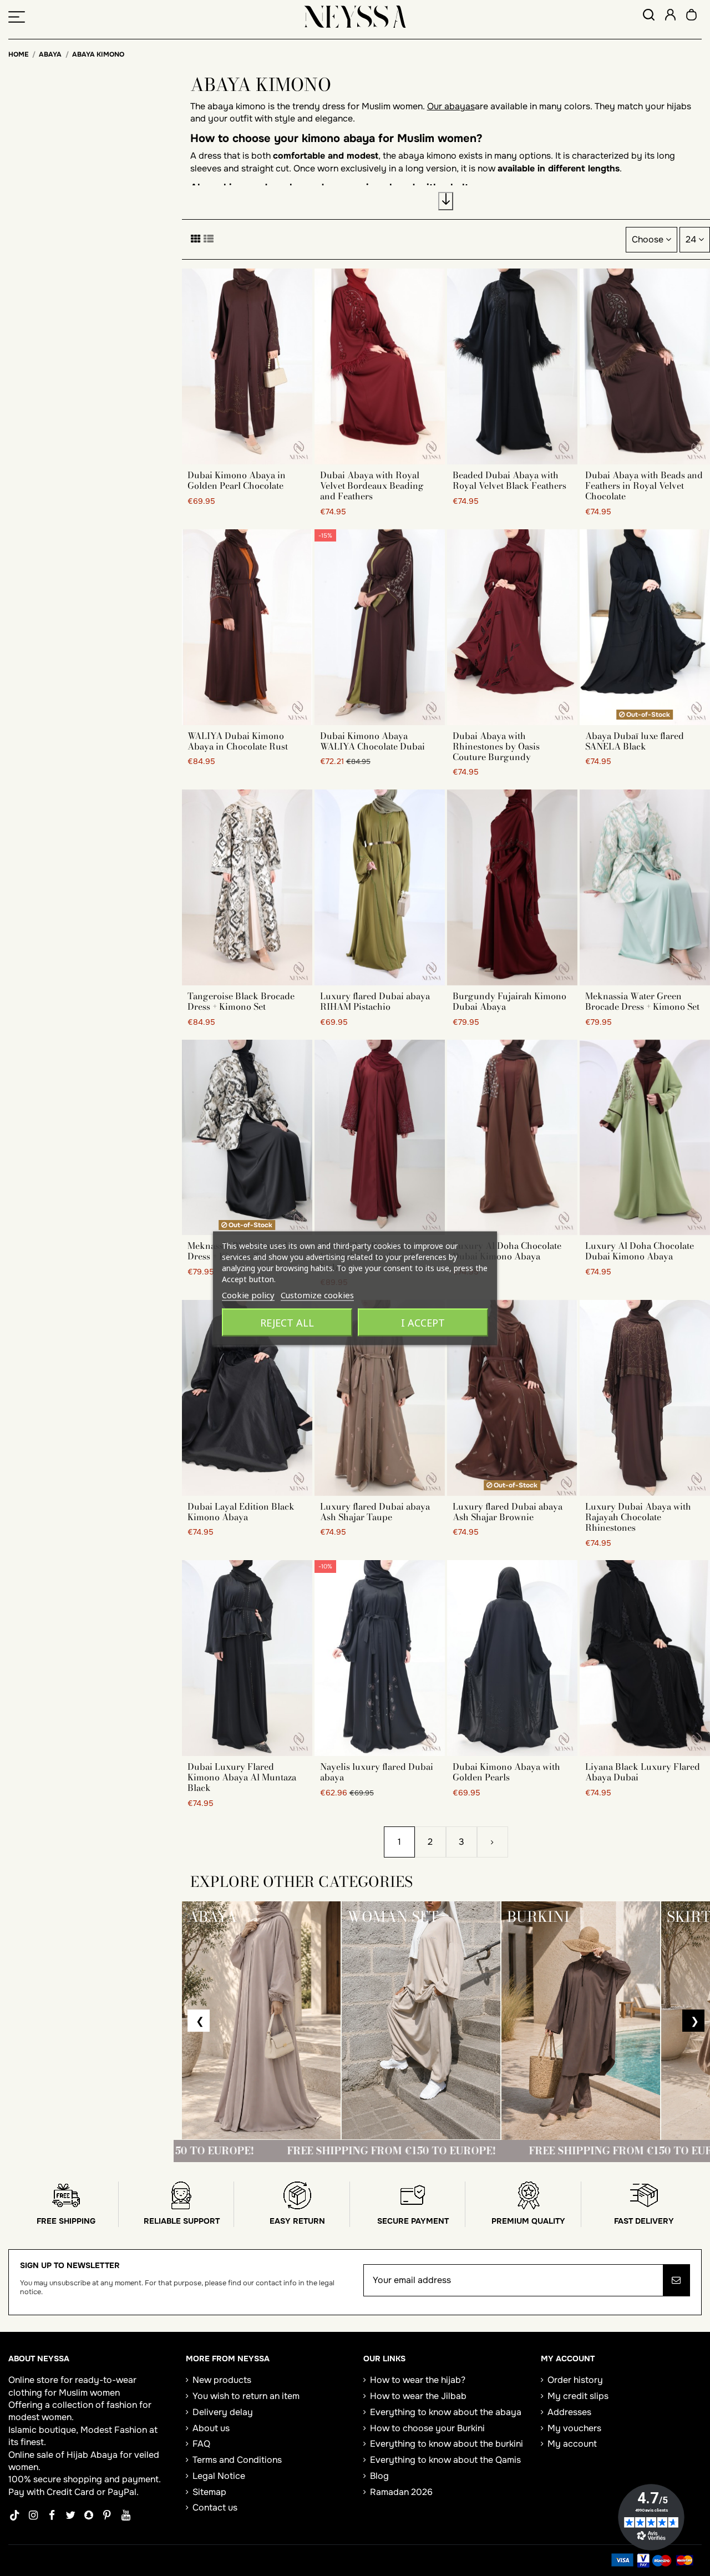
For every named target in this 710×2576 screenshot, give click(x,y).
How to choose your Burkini (427, 2428)
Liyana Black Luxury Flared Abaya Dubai (643, 1772)
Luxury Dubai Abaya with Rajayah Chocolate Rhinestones (638, 1517)
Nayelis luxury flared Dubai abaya (377, 1772)
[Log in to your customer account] (670, 16)
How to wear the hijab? (418, 2380)
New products (222, 2380)
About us (211, 2428)
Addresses (569, 2412)
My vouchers (574, 2428)
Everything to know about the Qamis (445, 2460)
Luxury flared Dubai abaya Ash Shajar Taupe (375, 1512)
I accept (423, 1322)
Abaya (104, 2455)
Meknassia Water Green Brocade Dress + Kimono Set (642, 1001)
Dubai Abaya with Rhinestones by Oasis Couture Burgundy (496, 746)
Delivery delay (223, 2412)
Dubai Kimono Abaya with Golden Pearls (506, 1772)
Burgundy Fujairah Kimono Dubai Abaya (509, 1001)
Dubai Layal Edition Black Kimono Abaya (241, 1512)
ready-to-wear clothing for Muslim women (72, 2386)
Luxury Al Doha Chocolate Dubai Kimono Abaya (507, 1251)
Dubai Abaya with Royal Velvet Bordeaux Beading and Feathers (372, 485)
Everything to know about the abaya (446, 2412)
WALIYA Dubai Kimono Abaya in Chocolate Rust (238, 741)
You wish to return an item (246, 2396)
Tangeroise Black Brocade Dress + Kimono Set (241, 1001)
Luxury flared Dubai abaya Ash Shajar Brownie (508, 1512)
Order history (575, 2380)
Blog (379, 2476)
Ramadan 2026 (401, 2492)
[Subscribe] (676, 2280)
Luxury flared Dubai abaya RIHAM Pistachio (375, 1001)
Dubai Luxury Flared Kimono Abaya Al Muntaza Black (242, 1777)
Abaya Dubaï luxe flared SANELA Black (635, 741)
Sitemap (209, 2492)
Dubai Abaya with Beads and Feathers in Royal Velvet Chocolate (644, 485)
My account (572, 2444)
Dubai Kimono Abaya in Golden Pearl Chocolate (237, 480)
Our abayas (451, 106)
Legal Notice (219, 2476)
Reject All (287, 1322)
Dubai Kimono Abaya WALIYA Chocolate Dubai (372, 741)
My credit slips (578, 2396)
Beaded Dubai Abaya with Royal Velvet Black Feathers (509, 480)
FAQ (201, 2444)
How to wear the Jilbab (418, 2396)
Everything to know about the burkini (447, 2444)
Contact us (215, 2507)
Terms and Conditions (237, 2460)
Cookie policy (248, 1294)
